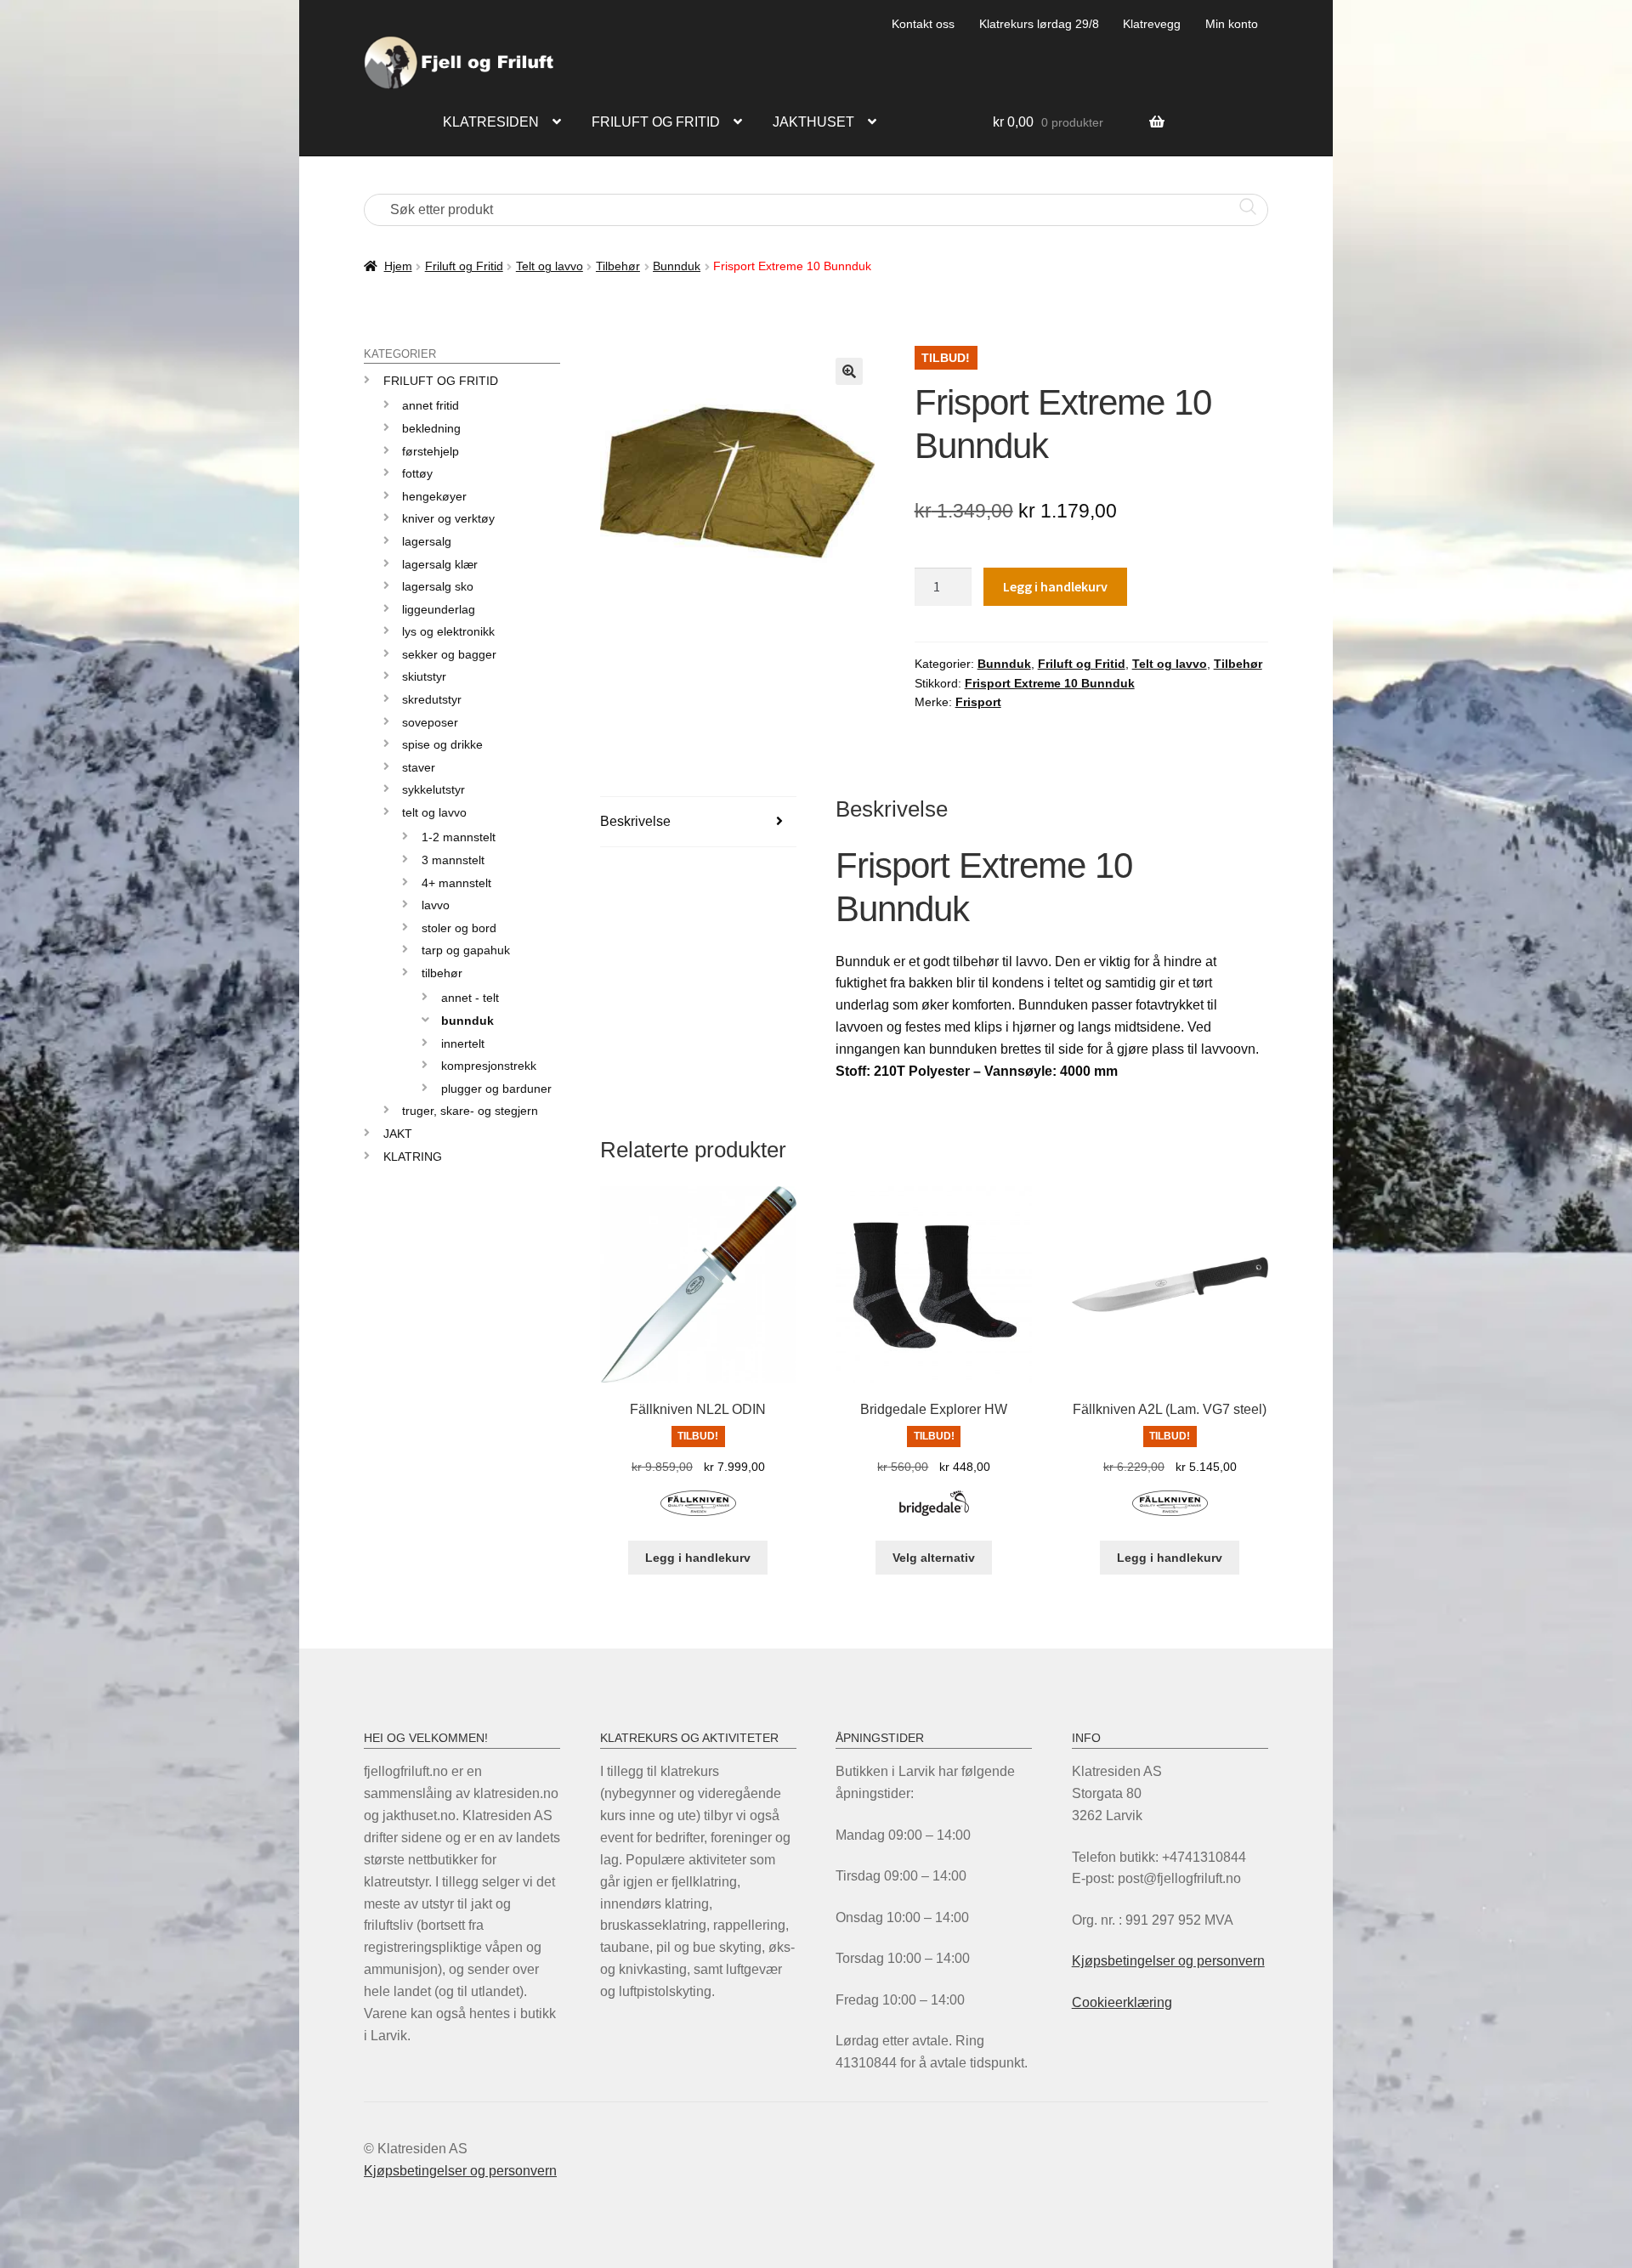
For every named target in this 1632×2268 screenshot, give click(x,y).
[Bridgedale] (934, 1513)
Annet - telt (470, 998)
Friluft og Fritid (464, 266)
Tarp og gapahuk (466, 950)
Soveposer (430, 722)
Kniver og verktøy (448, 518)
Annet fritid (431, 405)
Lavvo (436, 905)
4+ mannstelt (456, 883)
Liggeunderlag (439, 609)
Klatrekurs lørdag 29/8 (1039, 24)
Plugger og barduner (496, 1089)
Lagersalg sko (438, 586)
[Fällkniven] (698, 1513)
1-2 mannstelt (459, 837)
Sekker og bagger (449, 654)
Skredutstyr (432, 699)
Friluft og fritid (656, 122)
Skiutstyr (424, 676)
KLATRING (413, 1157)
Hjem (398, 266)
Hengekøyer (434, 496)
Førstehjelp (431, 451)
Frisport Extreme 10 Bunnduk (1050, 683)
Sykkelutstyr (433, 789)
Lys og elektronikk (448, 631)
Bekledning (431, 428)
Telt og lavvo (550, 266)
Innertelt (463, 1044)
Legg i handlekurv (1055, 586)
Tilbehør (618, 266)
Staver (419, 767)
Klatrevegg (1152, 24)
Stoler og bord (459, 928)
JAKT (398, 1134)
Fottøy (417, 473)
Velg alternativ (934, 1558)
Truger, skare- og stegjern (470, 1111)
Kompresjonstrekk (489, 1066)
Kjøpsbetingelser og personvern (1168, 1961)
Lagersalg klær (440, 564)
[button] (849, 371)
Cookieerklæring (1122, 2002)
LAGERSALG (427, 541)
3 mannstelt (453, 860)
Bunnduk (677, 266)
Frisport (978, 702)
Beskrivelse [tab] (635, 821)
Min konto (1232, 24)
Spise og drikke (442, 744)
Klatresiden (491, 122)
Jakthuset (813, 122)
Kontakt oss (923, 24)
